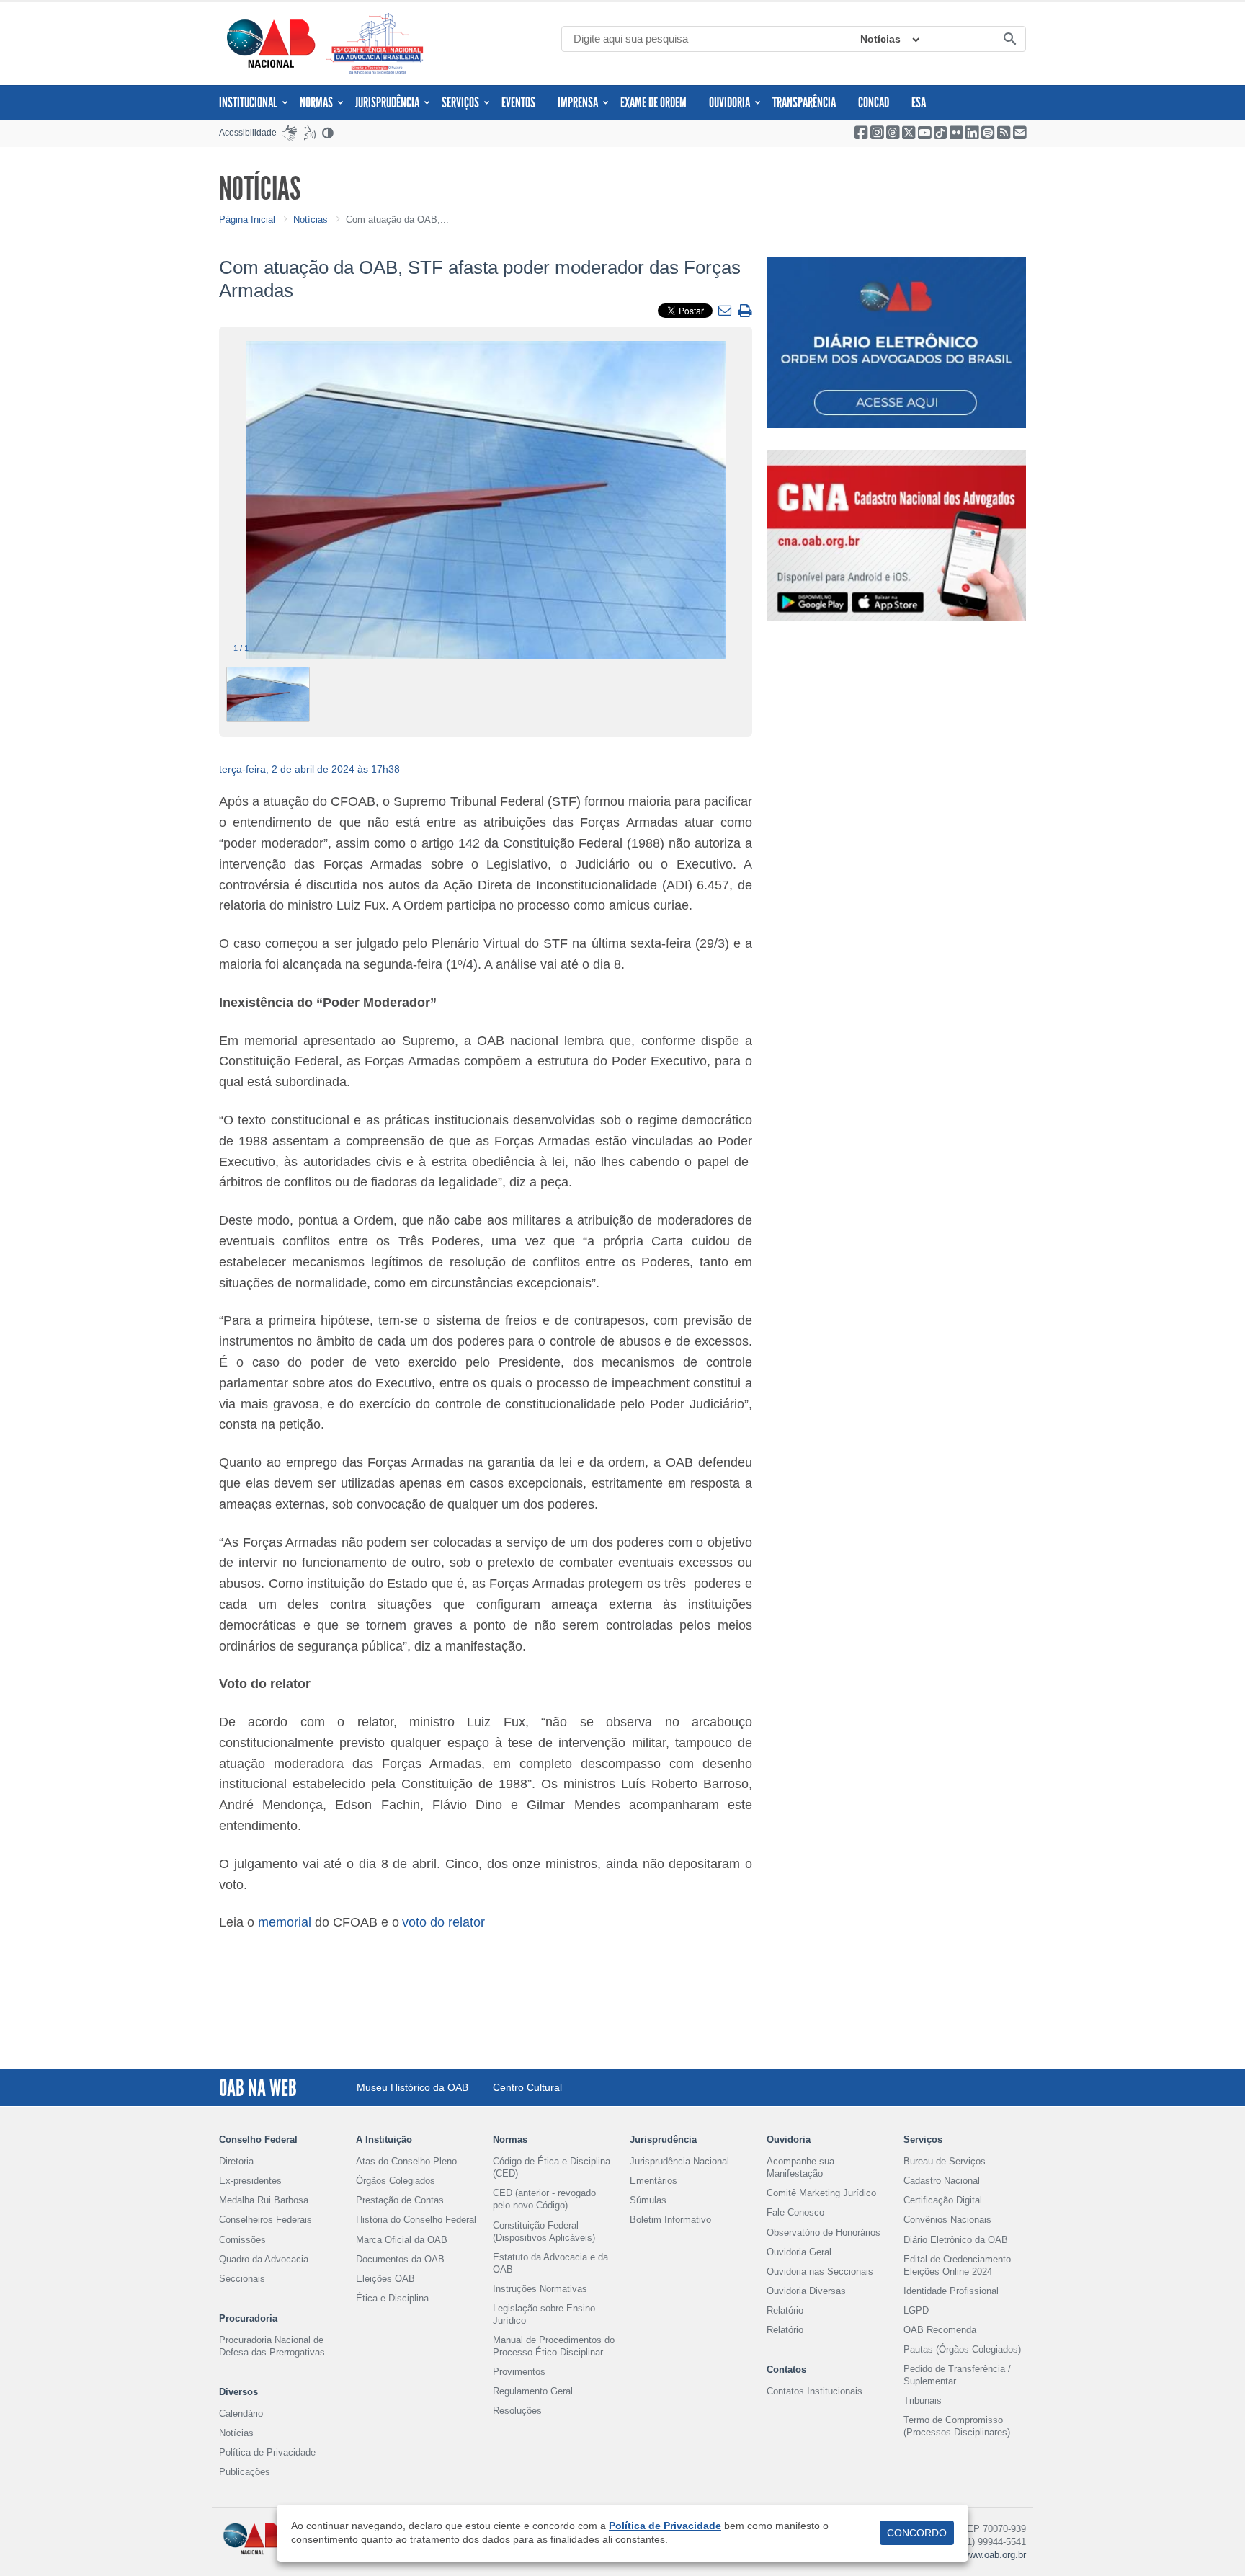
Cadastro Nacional (942, 2181)
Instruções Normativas (540, 2289)
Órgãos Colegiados (396, 2181)
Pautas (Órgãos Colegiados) (962, 2349)
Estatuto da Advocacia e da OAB (550, 2263)
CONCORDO (917, 2533)
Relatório (785, 2310)
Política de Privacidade (267, 2452)
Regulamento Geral (533, 2391)
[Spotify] (988, 133)
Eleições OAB (385, 2279)
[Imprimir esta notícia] (745, 312)
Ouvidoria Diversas (806, 2291)
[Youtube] (924, 133)
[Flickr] (956, 133)
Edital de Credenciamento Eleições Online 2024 (957, 2265)
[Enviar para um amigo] (727, 311)
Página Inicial (247, 219)
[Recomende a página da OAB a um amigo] (1019, 133)
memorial (285, 1922)
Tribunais (923, 2400)
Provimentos (519, 2372)
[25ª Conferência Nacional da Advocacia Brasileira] (378, 44)
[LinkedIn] (972, 133)
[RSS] (1004, 133)
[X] (909, 133)
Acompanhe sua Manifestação (800, 2167)
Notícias (880, 39)
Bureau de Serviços (945, 2161)
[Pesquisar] (1009, 40)
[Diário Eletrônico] (896, 342)
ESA (919, 102)
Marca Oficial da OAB (402, 2240)
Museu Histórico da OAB (412, 2087)
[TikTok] (940, 133)
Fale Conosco (795, 2212)
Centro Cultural (527, 2087)
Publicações (245, 2472)
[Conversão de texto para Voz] (310, 133)
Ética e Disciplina (392, 2298)
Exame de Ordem (653, 102)
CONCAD (874, 102)
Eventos (518, 102)
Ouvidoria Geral (799, 2252)
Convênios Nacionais (947, 2220)
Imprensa (578, 102)
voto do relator (443, 1922)
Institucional (248, 102)
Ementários (653, 2181)
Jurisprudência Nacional (679, 2161)
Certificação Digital (943, 2200)
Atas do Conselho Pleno (406, 2161)
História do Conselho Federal (416, 2220)
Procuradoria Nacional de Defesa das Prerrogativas (272, 2346)
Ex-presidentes (250, 2181)
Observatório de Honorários (824, 2233)
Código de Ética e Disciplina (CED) (552, 2167)
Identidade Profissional (951, 2291)
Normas (316, 102)
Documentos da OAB (400, 2259)
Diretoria (236, 2161)
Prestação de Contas (400, 2200)
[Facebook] (861, 133)
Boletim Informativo (670, 2220)
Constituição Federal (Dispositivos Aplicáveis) (544, 2231)
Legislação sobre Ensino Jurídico (544, 2314)
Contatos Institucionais (815, 2391)
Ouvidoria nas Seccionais (820, 2271)
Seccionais (242, 2279)
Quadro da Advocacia (264, 2259)
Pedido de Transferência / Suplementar (957, 2375)
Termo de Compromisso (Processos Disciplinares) (957, 2426)
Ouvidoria (729, 102)
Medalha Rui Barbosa (264, 2200)
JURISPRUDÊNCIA (387, 102)
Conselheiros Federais (265, 2220)
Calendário (241, 2413)
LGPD (916, 2310)
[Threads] (893, 133)
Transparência (804, 102)
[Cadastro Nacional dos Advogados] (896, 536)
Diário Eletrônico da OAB (956, 2240)
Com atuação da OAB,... (397, 219)
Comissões (242, 2240)
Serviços (460, 102)
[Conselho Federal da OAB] (271, 43)
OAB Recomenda (940, 2330)
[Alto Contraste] (329, 133)
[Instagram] (877, 133)
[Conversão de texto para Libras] (290, 133)
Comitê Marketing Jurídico (821, 2193)
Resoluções (517, 2411)
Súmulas (648, 2200)
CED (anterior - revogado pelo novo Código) (544, 2199)
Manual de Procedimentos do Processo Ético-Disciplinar (554, 2346)
